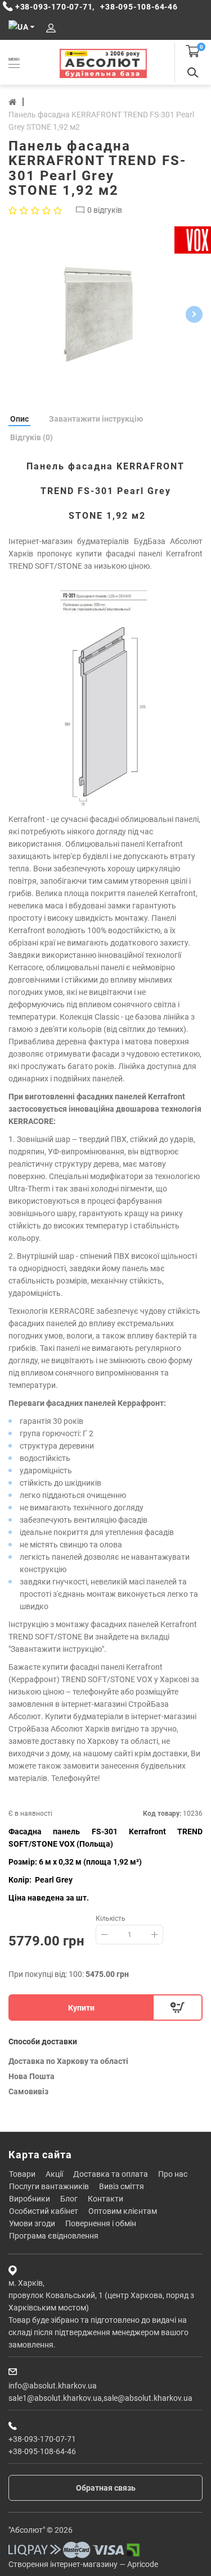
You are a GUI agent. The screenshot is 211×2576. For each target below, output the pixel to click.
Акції (54, 2174)
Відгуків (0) (32, 437)
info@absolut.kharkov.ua (53, 2386)
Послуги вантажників (49, 2186)
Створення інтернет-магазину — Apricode (83, 2564)
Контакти (105, 2199)
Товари (22, 2174)
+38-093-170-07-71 (42, 2439)
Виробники (30, 2199)
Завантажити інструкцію (96, 419)
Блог (69, 2199)
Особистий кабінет (44, 2211)
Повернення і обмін (101, 2223)
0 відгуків (105, 210)
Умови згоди (32, 2223)
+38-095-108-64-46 (42, 2451)
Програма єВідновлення (54, 2236)
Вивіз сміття (122, 2186)
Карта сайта (40, 2155)
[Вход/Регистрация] (51, 28)
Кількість (111, 1919)
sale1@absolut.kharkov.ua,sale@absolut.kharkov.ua (100, 2398)
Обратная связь (106, 2488)
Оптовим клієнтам (123, 2211)
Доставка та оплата (111, 2174)
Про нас (173, 2174)
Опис (19, 419)
